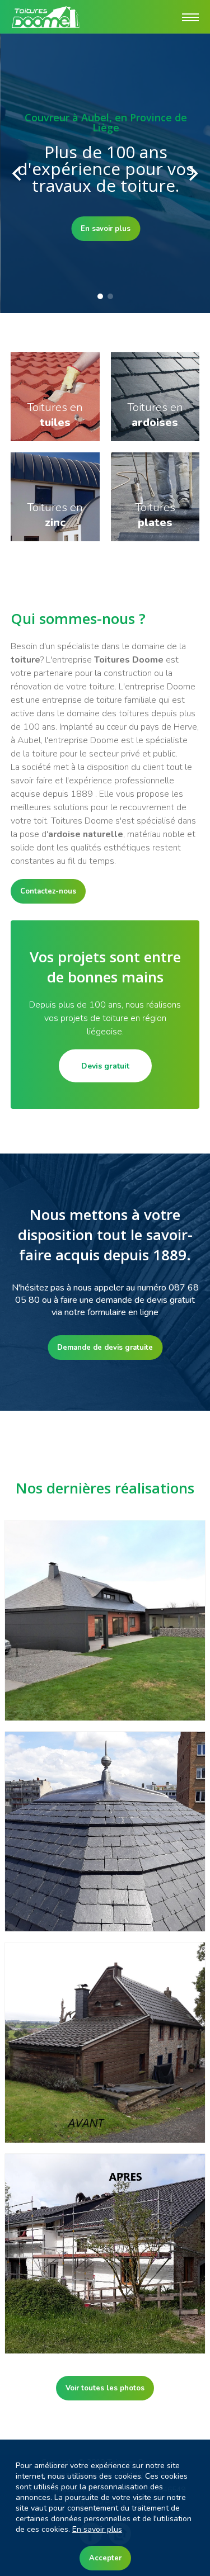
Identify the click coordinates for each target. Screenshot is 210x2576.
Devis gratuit (105, 1066)
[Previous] (18, 173)
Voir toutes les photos (105, 2388)
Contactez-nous (48, 891)
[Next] (192, 173)
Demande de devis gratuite (105, 1348)
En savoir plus (105, 229)
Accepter (105, 2558)
